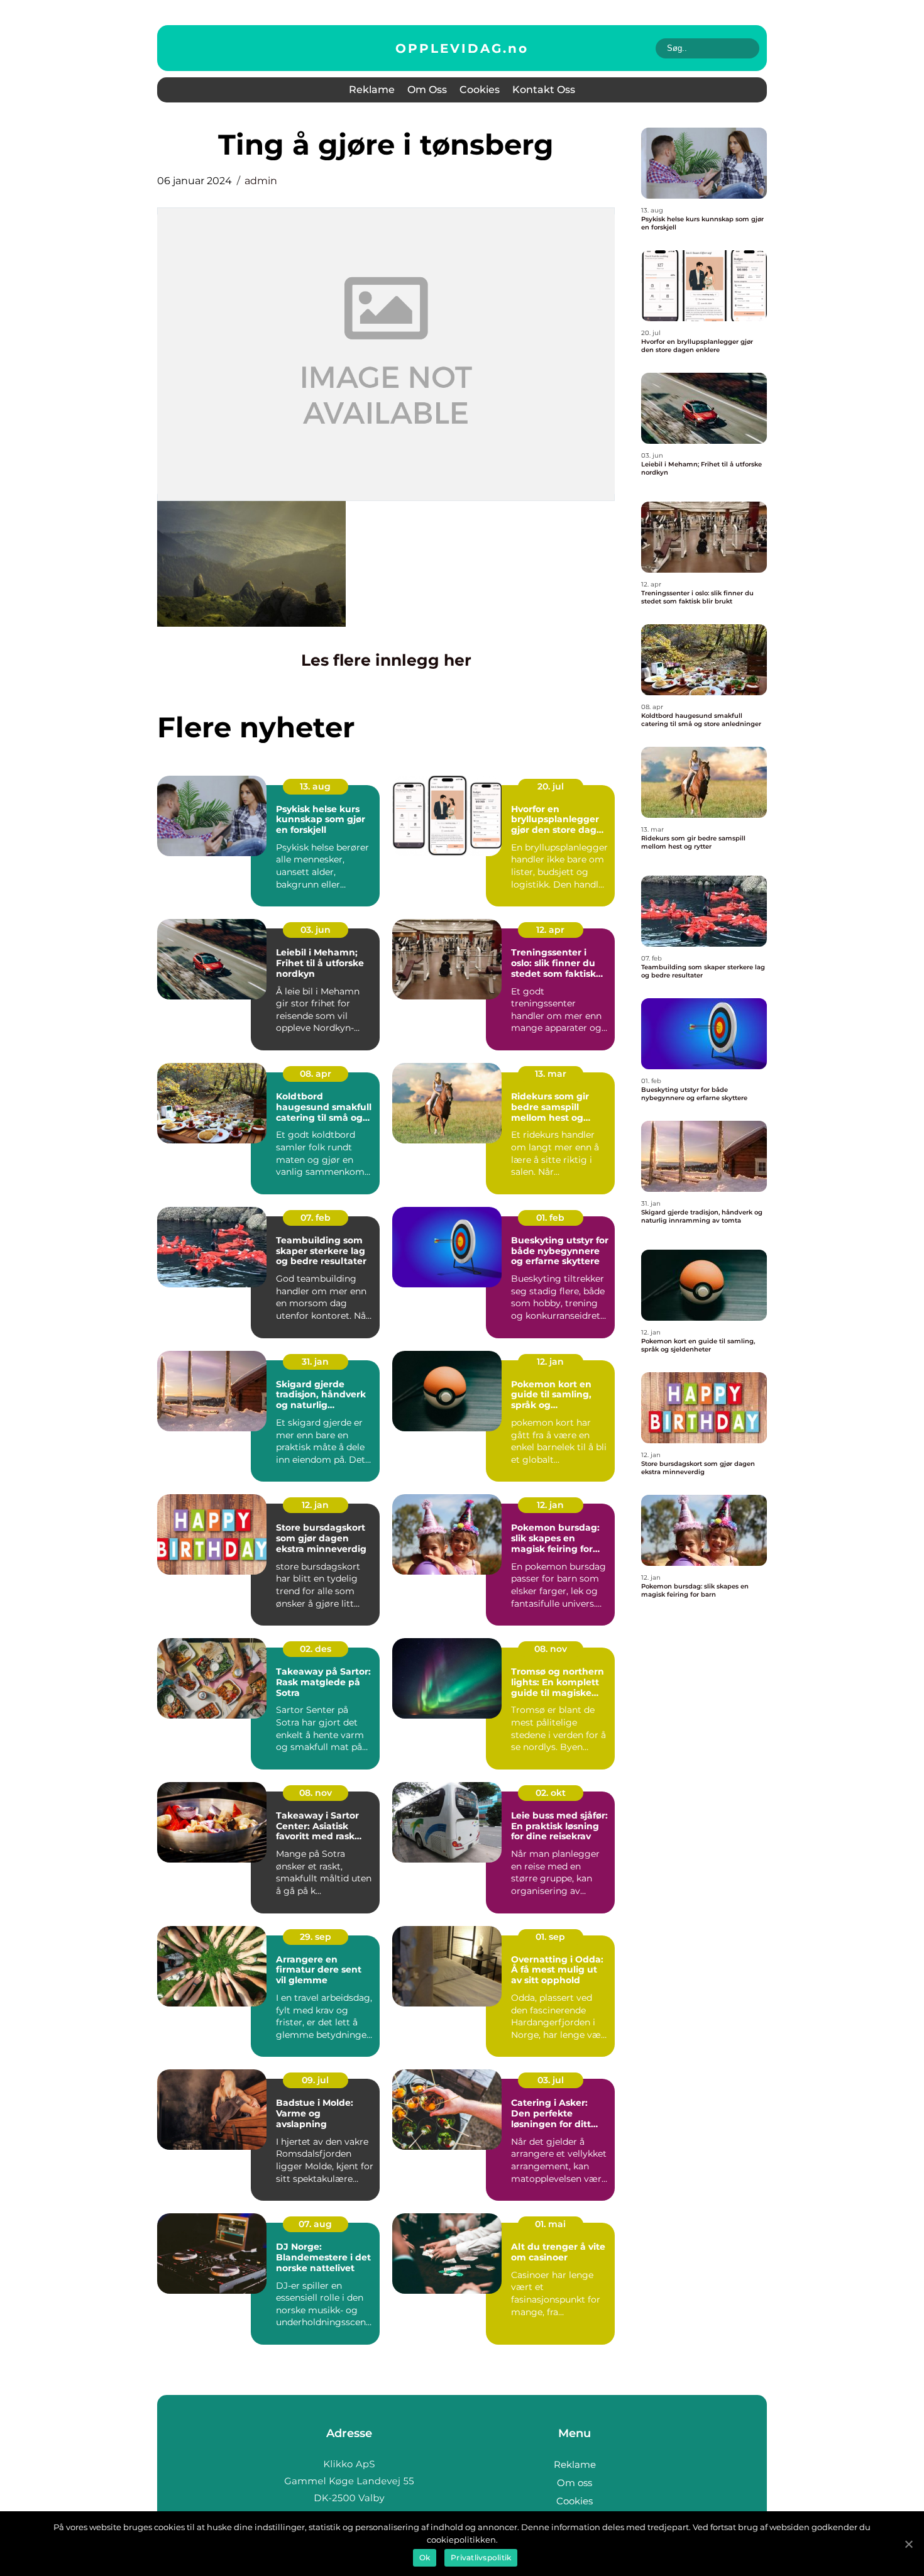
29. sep (316, 1937)
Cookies (480, 90)
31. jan (315, 1362)
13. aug (315, 786)
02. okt (551, 1793)
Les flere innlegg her (386, 660)
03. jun (316, 930)
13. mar (551, 1074)
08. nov (551, 1649)
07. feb (316, 1218)
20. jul (551, 786)
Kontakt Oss (544, 90)
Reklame (372, 90)
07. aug (315, 2224)
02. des (316, 1649)
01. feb (550, 1218)
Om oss (427, 90)
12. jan (550, 1362)
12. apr (550, 930)
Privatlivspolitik (481, 2557)
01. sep (550, 1937)
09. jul (315, 2080)
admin (261, 181)
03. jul (551, 2080)
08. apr (316, 1074)
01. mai (550, 2224)
